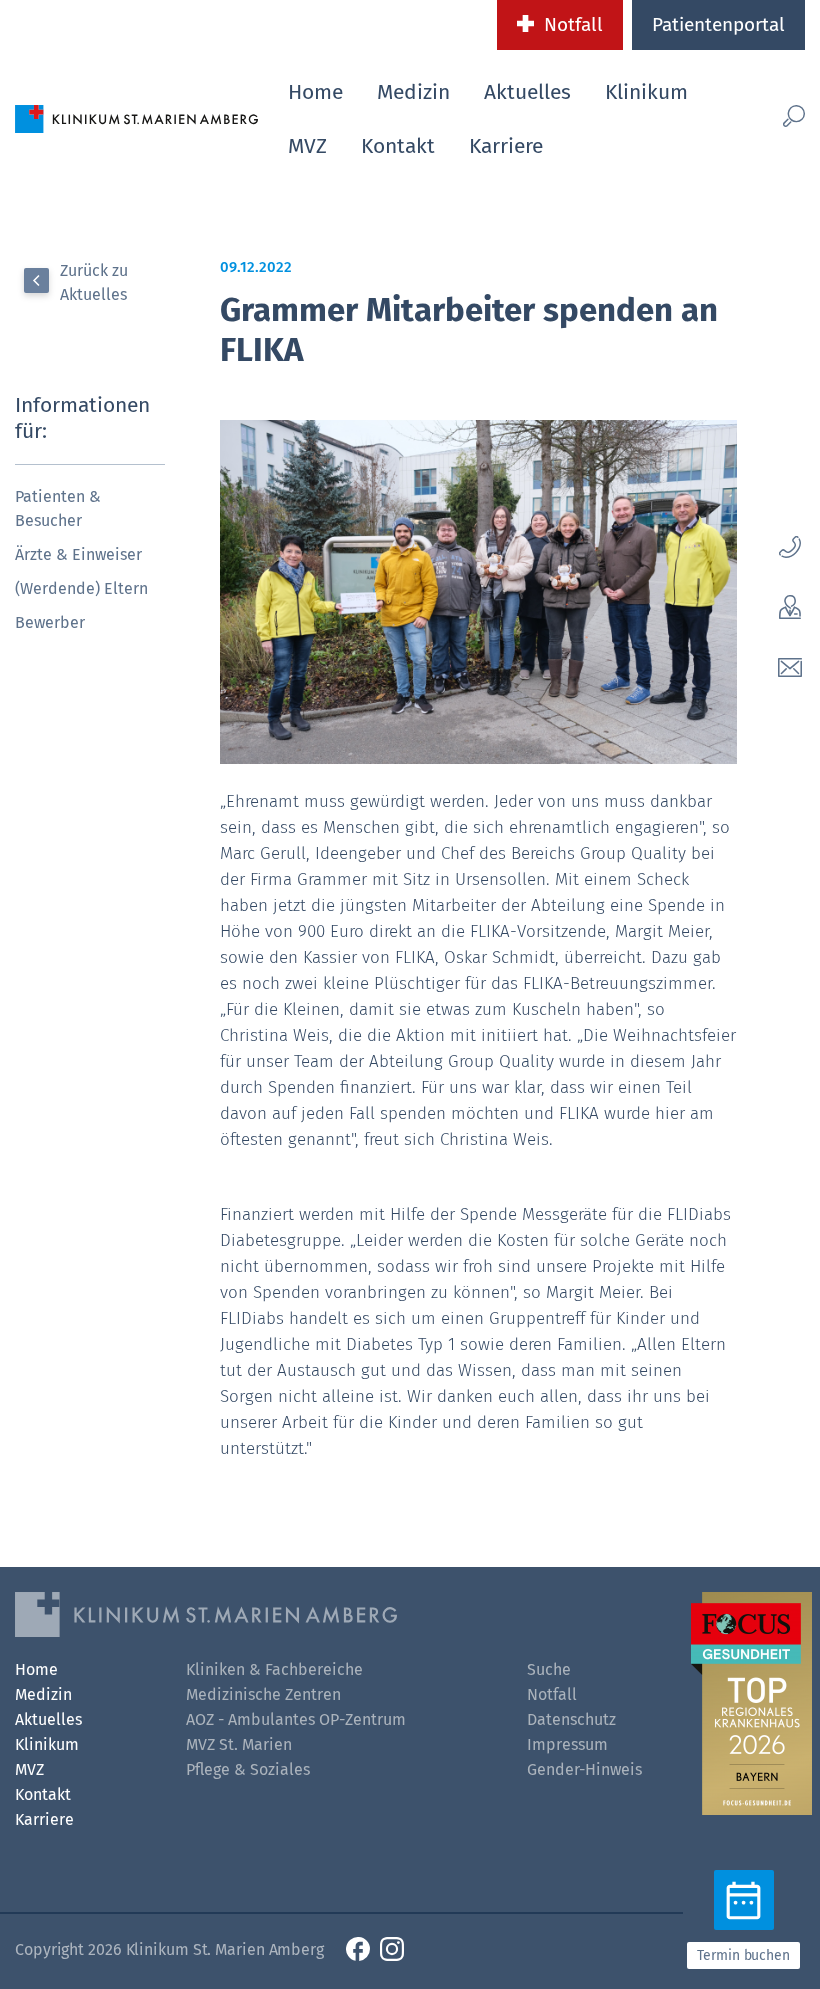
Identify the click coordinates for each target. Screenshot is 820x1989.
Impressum (567, 1744)
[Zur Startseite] (136, 117)
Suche (549, 1669)
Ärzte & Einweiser (78, 554)
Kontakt (398, 146)
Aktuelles (527, 92)
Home (315, 92)
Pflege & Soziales (248, 1769)
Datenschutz (571, 1719)
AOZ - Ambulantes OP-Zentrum (296, 1719)
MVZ (307, 146)
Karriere (506, 146)
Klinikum (646, 92)
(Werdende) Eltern (81, 588)
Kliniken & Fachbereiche (274, 1669)
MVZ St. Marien (239, 1744)
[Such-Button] (786, 115)
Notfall (573, 24)
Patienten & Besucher (58, 508)
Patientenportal (718, 24)
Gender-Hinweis (584, 1769)
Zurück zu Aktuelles (94, 282)
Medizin (413, 92)
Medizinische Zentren (263, 1694)
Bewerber (50, 622)
